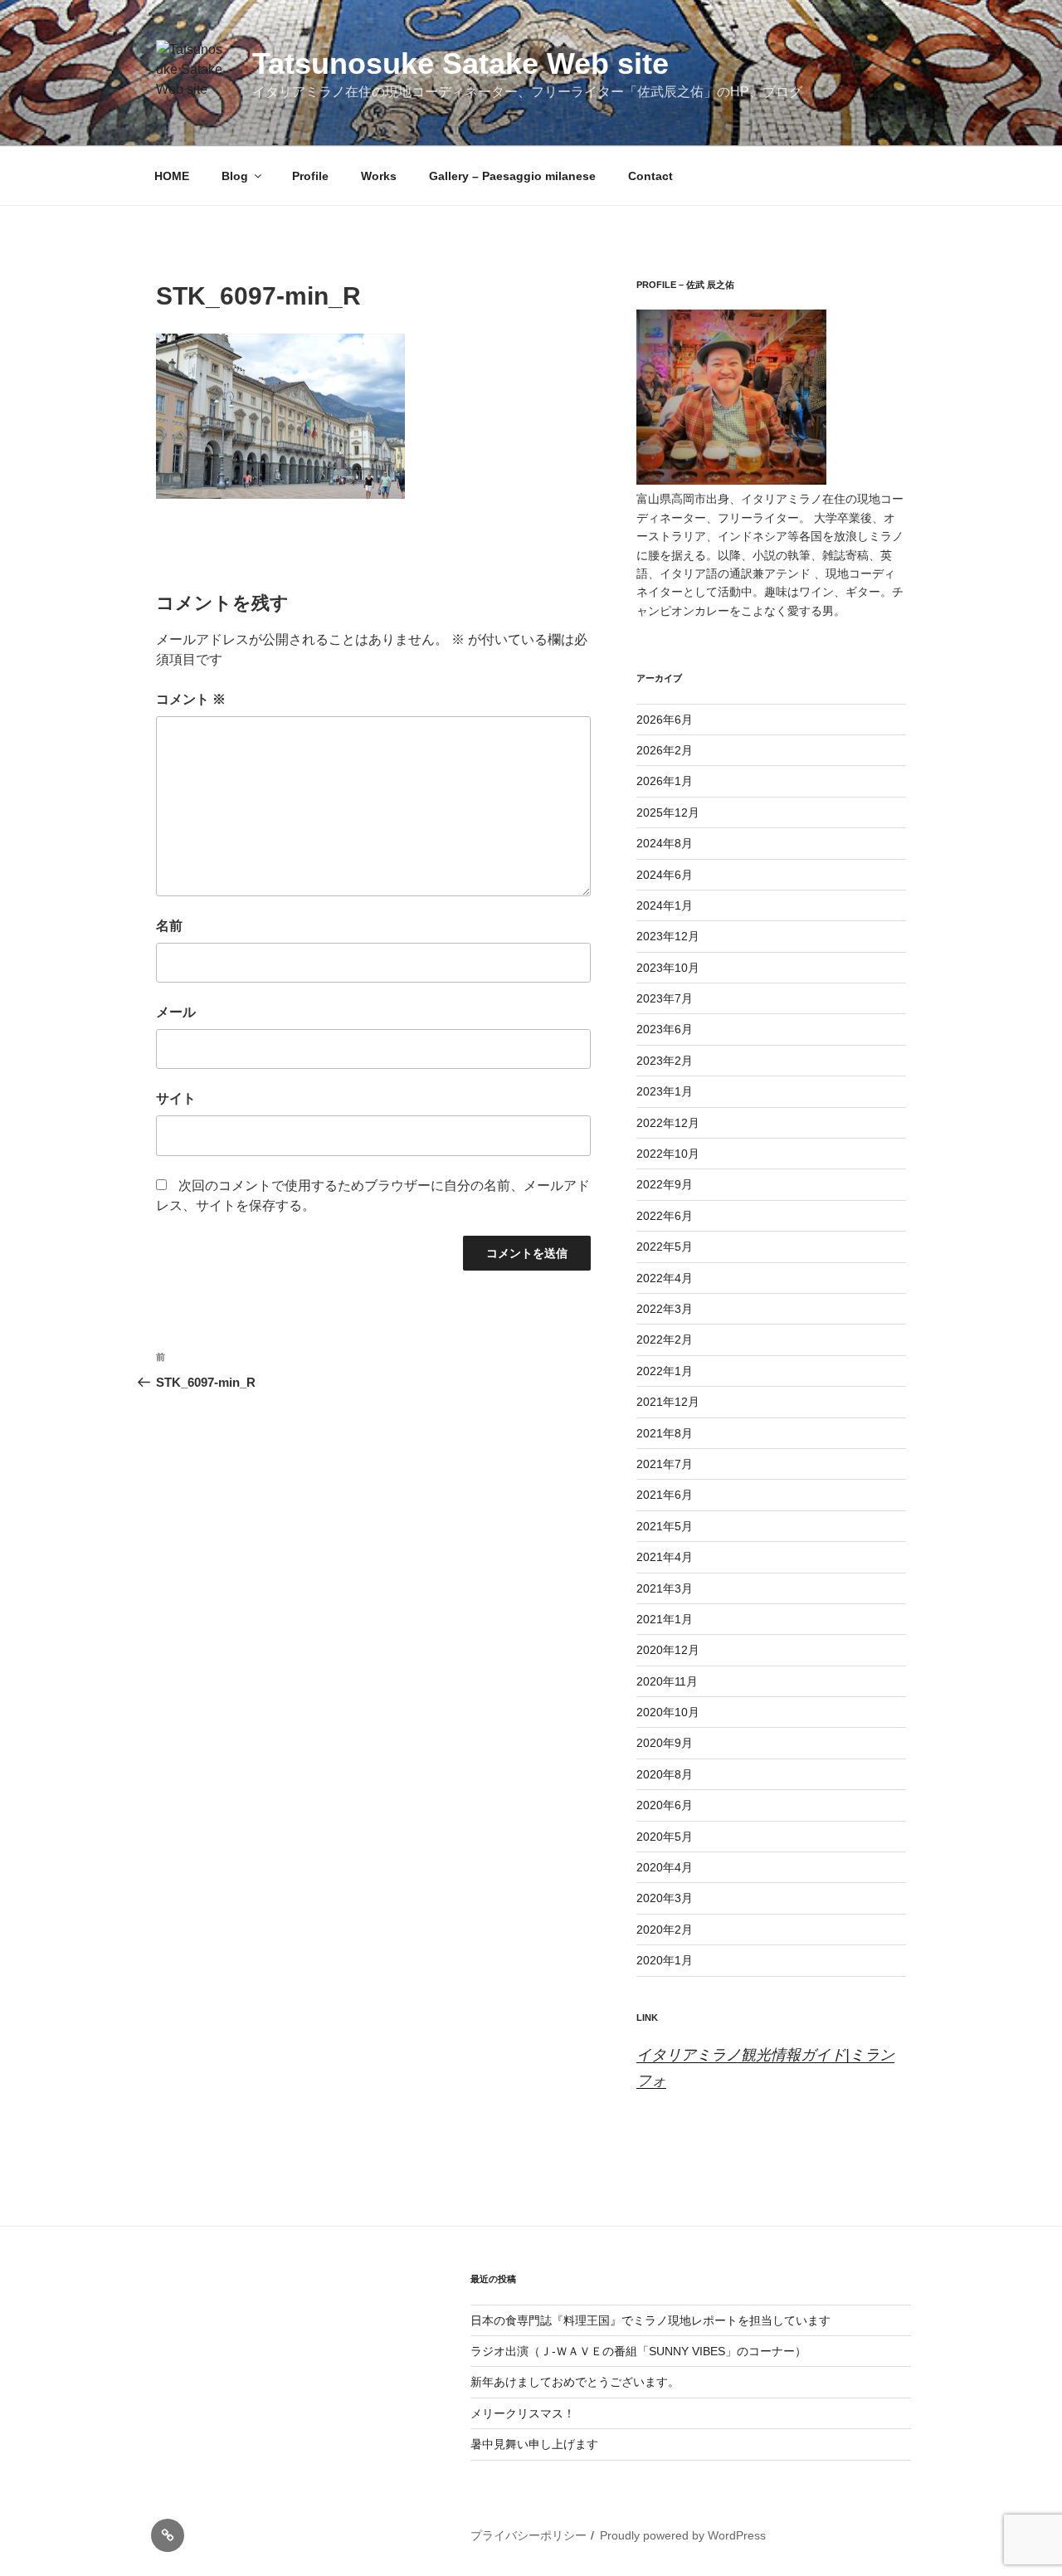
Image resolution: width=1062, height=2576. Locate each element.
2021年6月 (665, 1495)
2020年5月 (665, 1837)
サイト (176, 1098)
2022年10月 (668, 1154)
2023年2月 (665, 1061)
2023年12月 (668, 936)
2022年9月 (665, 1184)
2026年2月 (665, 750)
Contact (650, 176)
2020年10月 (668, 1712)
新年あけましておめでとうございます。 (575, 2382)
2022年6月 (665, 1216)
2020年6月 (665, 1805)
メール (176, 1012)
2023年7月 (665, 998)
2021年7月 (665, 1464)
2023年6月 (665, 1029)
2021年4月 (665, 1557)
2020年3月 (665, 1898)
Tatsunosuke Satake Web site (460, 63)
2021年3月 (665, 1588)
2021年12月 (668, 1402)
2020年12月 (668, 1650)
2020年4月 (665, 1867)
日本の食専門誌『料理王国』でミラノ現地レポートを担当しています (650, 2320)
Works (379, 176)
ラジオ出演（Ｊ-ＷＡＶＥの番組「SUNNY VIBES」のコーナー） (638, 2351)
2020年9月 (665, 1743)
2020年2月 (665, 1930)
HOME (172, 176)
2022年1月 (665, 1371)
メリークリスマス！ (523, 2413)
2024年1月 (665, 905)
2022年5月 (665, 1247)
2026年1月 (665, 781)
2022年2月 (665, 1339)
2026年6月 (665, 720)
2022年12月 (668, 1123)
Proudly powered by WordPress (683, 2535)
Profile (310, 176)
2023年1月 (665, 1091)
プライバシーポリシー (529, 2535)
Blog (235, 176)
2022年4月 (665, 1278)
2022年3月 (665, 1309)
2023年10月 (668, 968)
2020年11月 (667, 1681)
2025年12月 (668, 812)
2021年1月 (665, 1619)
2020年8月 (665, 1774)
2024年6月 (665, 875)
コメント (191, 699)
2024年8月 (665, 843)
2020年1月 (665, 1960)
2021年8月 (665, 1433)
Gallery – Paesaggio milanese (512, 176)
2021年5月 (665, 1526)
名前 (169, 926)
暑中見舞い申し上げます (534, 2444)
